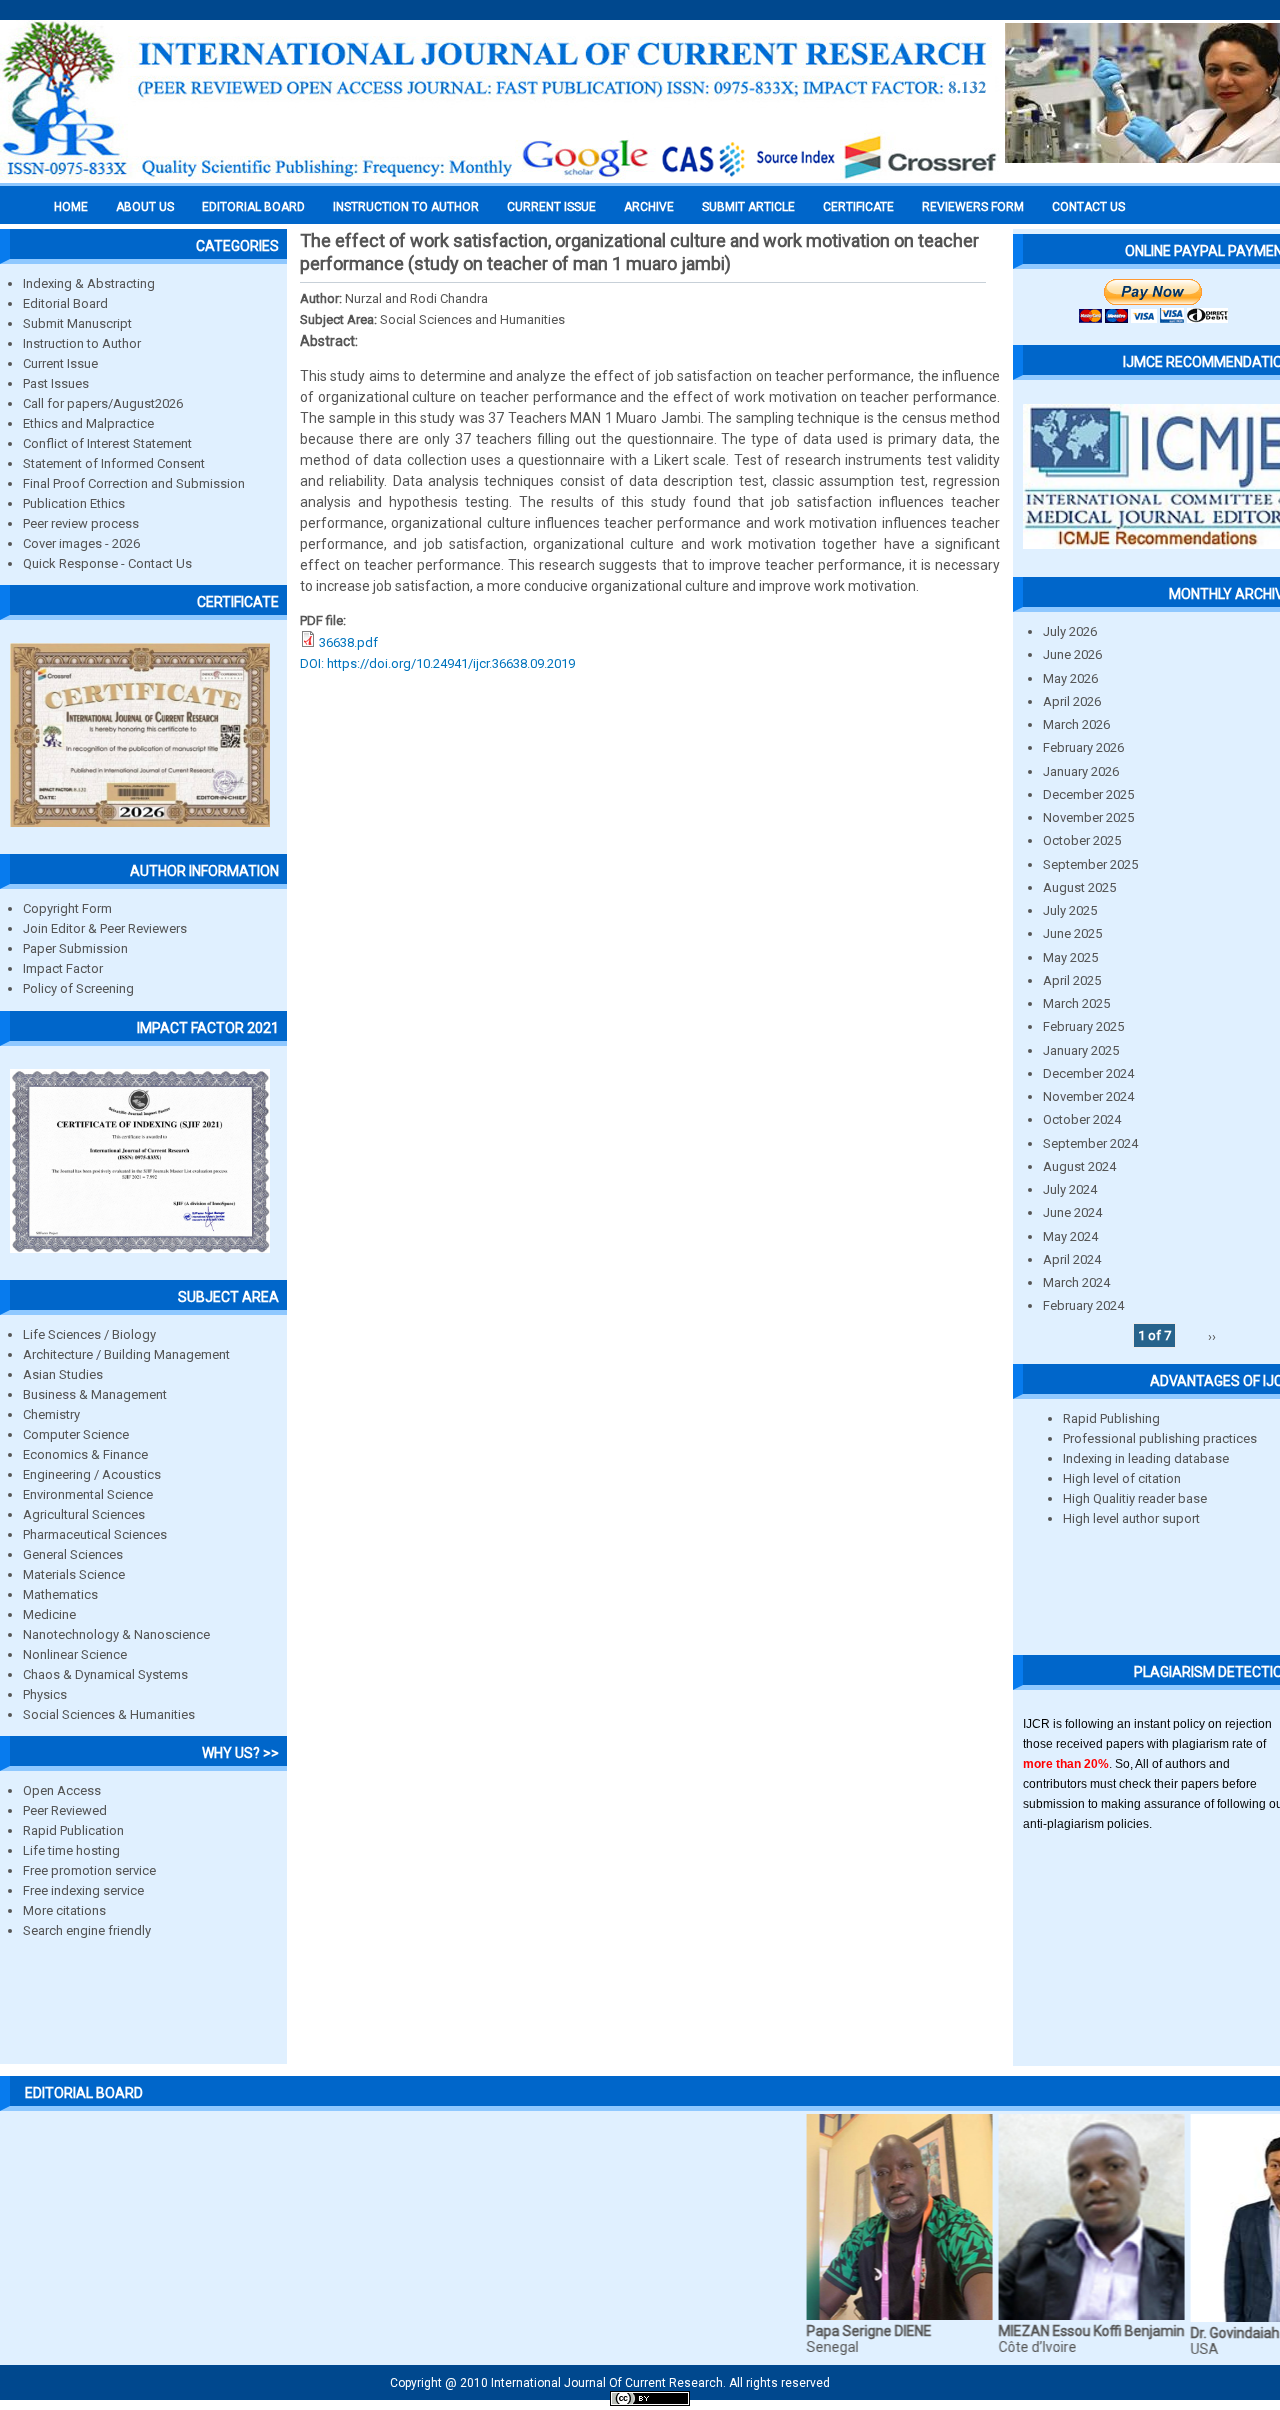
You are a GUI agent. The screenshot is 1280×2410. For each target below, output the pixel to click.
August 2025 (1079, 887)
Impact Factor (63, 968)
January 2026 (1081, 771)
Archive (649, 207)
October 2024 (1082, 1119)
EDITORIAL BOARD (253, 207)
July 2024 (1070, 1189)
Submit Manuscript (77, 323)
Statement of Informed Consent (114, 463)
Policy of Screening (78, 988)
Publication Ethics (74, 503)
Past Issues (56, 383)
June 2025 (1072, 933)
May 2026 (1070, 678)
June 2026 (1072, 654)
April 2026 (1072, 701)
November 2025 (1088, 817)
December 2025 (1088, 794)
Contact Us (1088, 207)
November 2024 (1088, 1096)
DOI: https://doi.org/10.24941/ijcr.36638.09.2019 (437, 663)
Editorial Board (65, 303)
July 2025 (1070, 910)
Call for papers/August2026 (103, 403)
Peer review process (81, 523)
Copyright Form (67, 908)
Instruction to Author (82, 343)
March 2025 (1076, 1003)
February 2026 (1083, 747)
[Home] (500, 177)
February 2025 (1083, 1026)
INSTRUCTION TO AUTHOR (406, 207)
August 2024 (1079, 1166)
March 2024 (1076, 1282)
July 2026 (1070, 631)
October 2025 (1082, 840)
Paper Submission (75, 948)
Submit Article (748, 207)
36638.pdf (348, 642)
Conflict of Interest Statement (107, 443)
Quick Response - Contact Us (107, 563)
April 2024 (1072, 1259)
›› (1212, 1335)
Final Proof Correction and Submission (134, 483)
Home (71, 207)
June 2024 (1072, 1212)
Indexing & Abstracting (89, 283)
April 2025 (1072, 980)
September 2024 (1090, 1143)
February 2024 (1083, 1305)
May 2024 (1070, 1236)
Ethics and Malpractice (88, 423)
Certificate (858, 207)
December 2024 (1088, 1073)
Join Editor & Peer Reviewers (105, 928)
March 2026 (1076, 724)
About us (145, 207)
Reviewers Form (973, 207)
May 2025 (1070, 957)
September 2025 (1090, 864)
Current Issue (551, 207)
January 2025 (1081, 1050)
